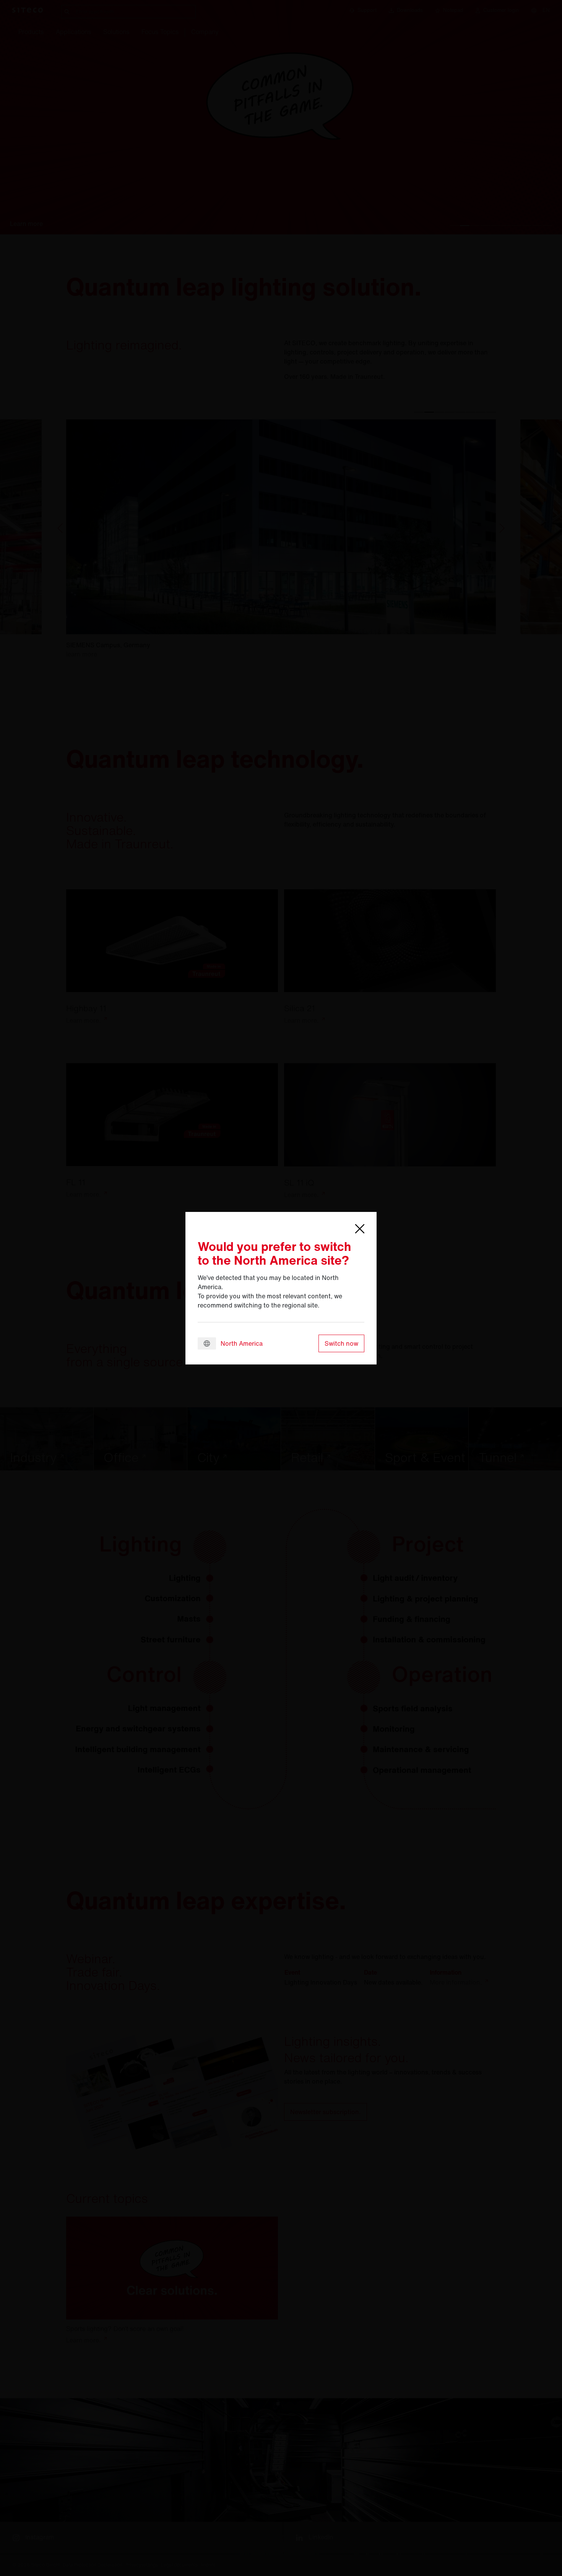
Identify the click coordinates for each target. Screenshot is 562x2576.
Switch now (341, 1343)
